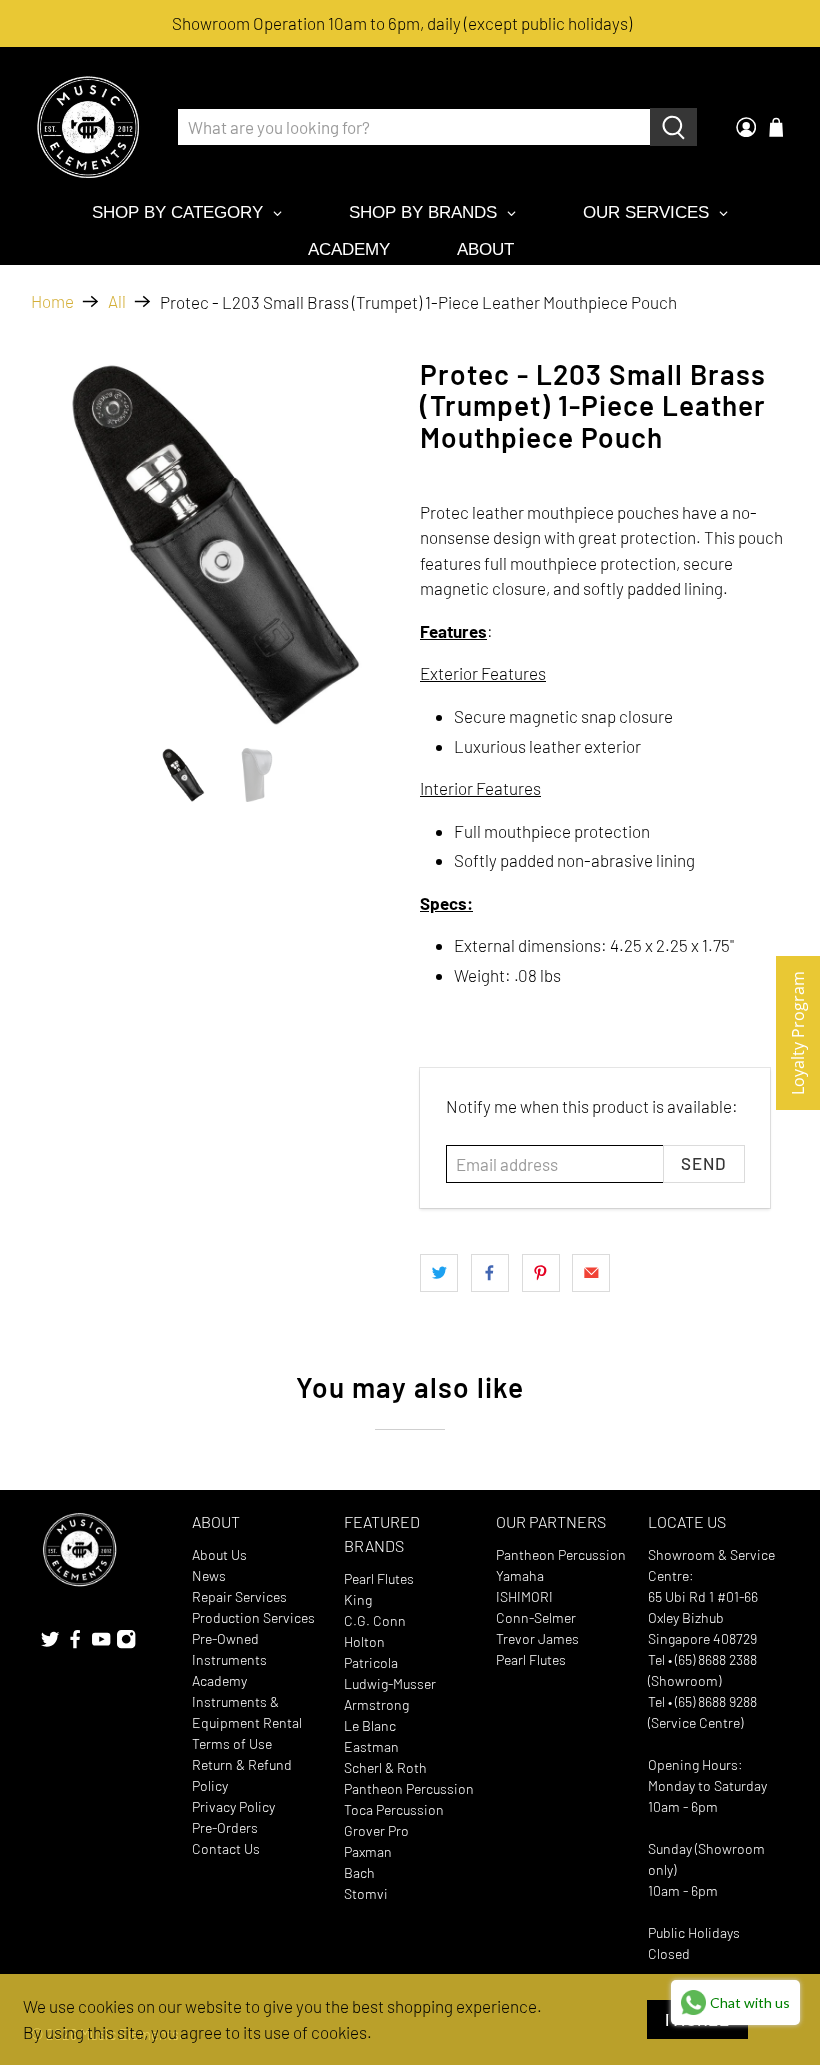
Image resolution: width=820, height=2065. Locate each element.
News (209, 1575)
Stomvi (366, 1893)
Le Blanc (370, 1725)
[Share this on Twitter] (439, 1273)
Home (52, 301)
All (117, 301)
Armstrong (376, 1704)
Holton (364, 1641)
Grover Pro (376, 1830)
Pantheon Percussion (409, 1788)
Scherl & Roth (385, 1767)
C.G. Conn (375, 1620)
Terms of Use (232, 1743)
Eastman (371, 1746)
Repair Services (239, 1596)
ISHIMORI (524, 1596)
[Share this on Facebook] (490, 1273)
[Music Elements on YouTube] (101, 1643)
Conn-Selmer (536, 1617)
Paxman (368, 1851)
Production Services (253, 1617)
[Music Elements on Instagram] (126, 1643)
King (358, 1599)
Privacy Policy (233, 1806)
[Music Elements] (88, 127)
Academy (219, 1680)
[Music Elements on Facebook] (75, 1643)
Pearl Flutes (379, 1578)
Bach (359, 1872)
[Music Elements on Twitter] (50, 1643)
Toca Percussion (394, 1809)
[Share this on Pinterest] (541, 1273)
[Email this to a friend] (591, 1273)
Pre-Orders (225, 1827)
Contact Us (226, 1848)
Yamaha (520, 1575)
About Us (219, 1554)
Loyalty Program (798, 1033)
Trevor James (537, 1638)
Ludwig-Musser (390, 1683)
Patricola (371, 1662)
